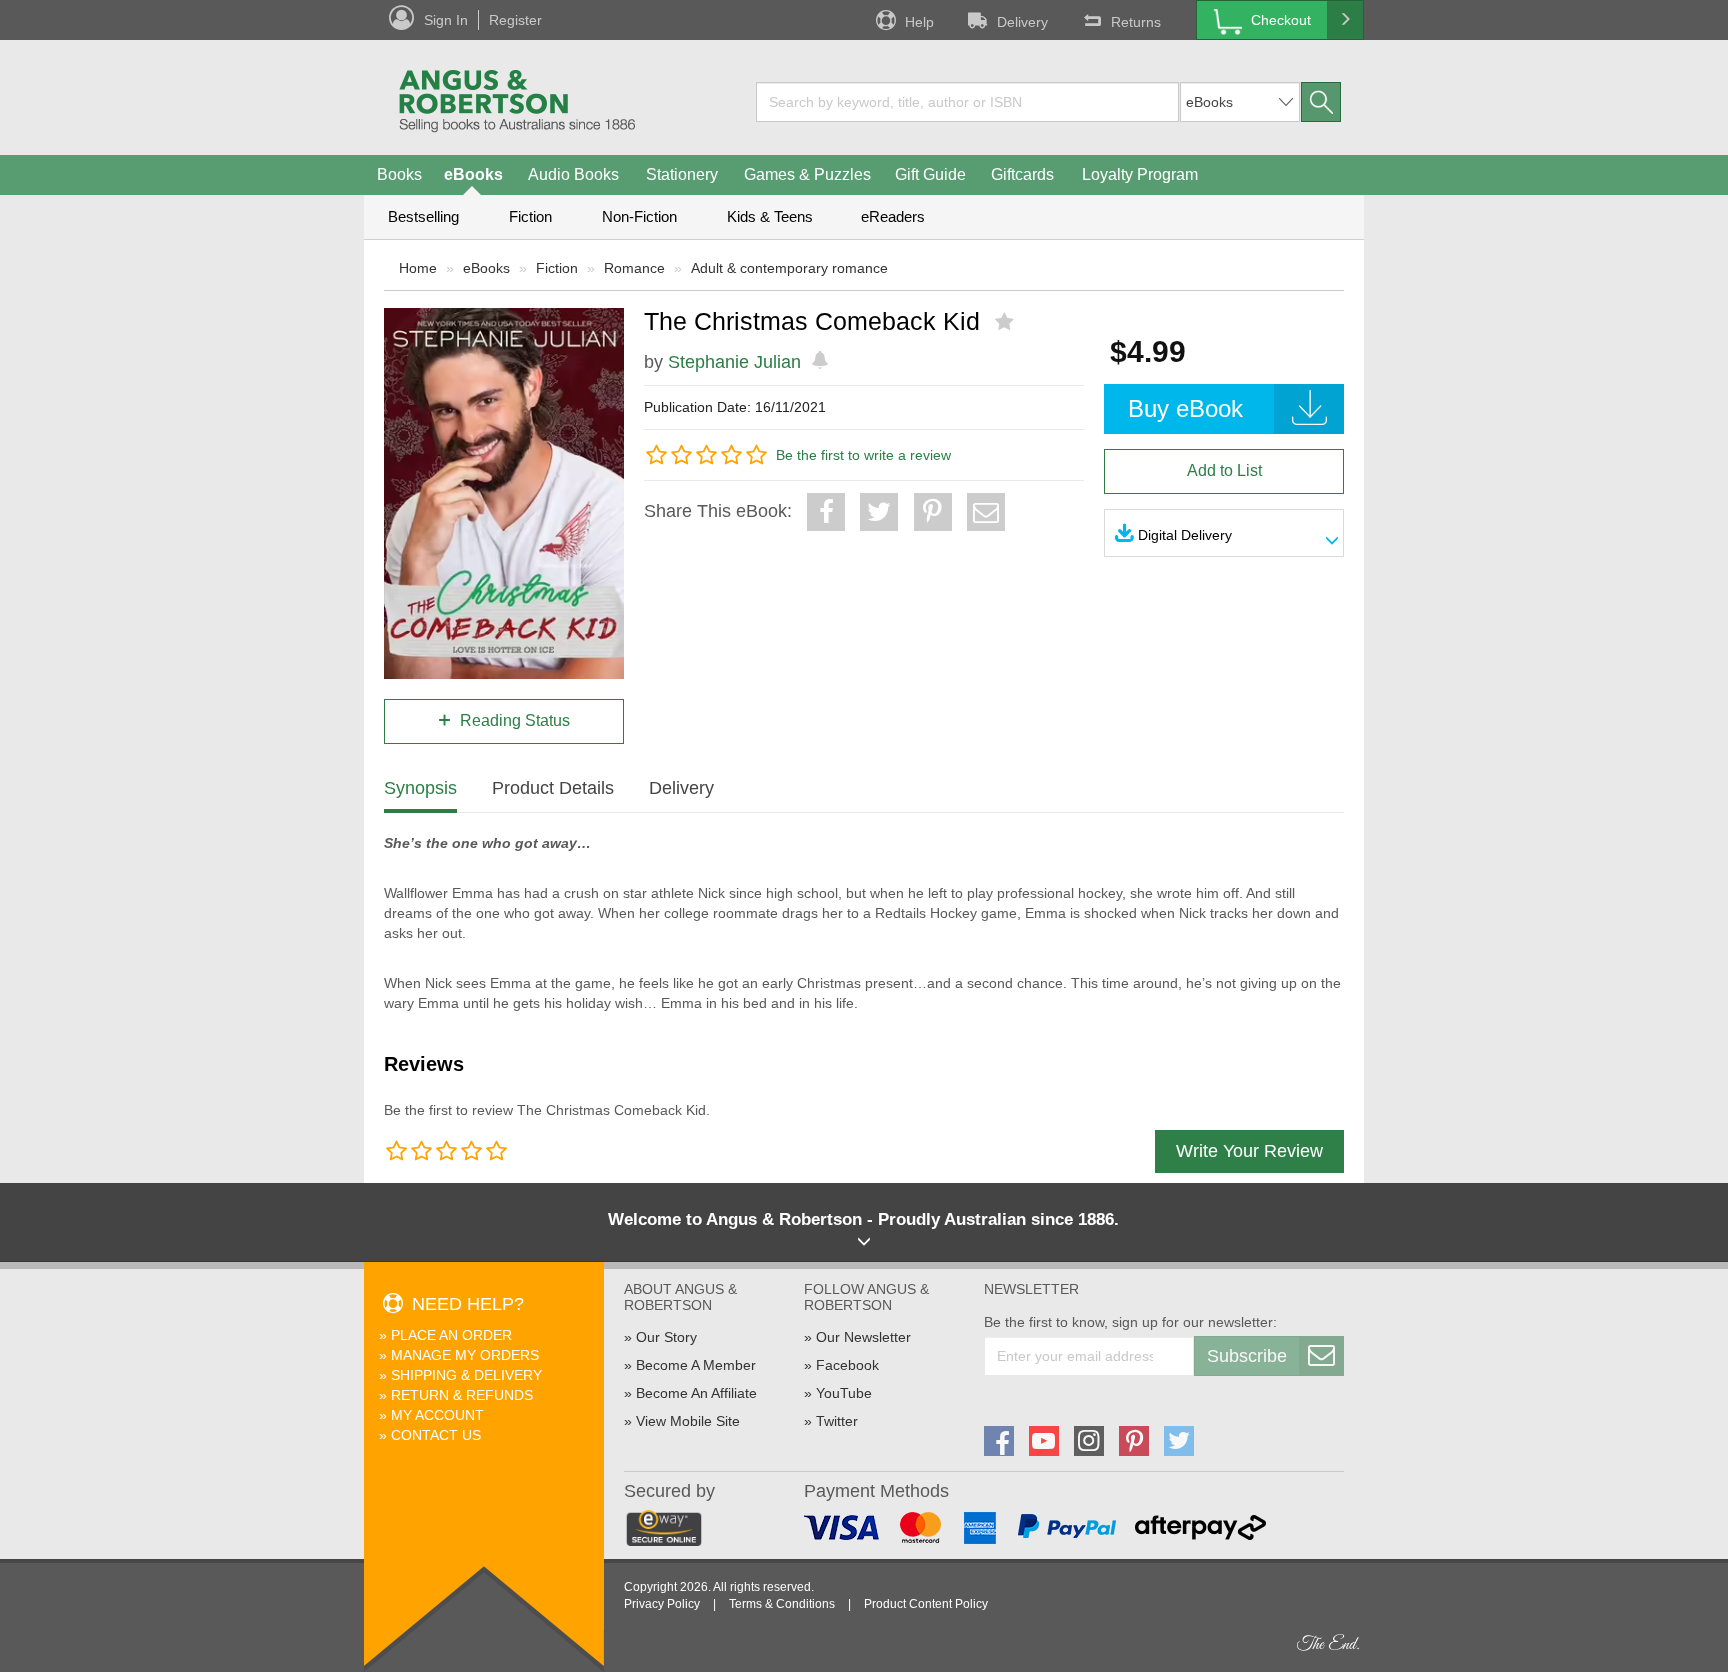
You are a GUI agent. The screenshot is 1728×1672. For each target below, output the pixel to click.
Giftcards (1022, 174)
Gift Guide (930, 174)
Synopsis (420, 788)
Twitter (837, 1421)
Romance (634, 268)
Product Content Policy (926, 1604)
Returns (1136, 22)
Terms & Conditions (782, 1604)
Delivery (1022, 22)
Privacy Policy (662, 1604)
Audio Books (573, 174)
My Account (437, 1415)
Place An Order (451, 1335)
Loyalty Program (1140, 174)
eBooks (473, 174)
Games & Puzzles (807, 174)
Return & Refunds (462, 1395)
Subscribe (1247, 1356)
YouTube (844, 1393)
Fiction (530, 216)
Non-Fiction (639, 216)
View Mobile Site (688, 1421)
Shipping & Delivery (466, 1375)
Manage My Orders (465, 1355)
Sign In (446, 20)
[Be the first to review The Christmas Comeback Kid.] (1006, 322)
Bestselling (423, 216)
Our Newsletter (863, 1337)
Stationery (682, 174)
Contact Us (436, 1435)
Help (919, 22)
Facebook (847, 1365)
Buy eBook (1185, 408)
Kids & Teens (770, 216)
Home (418, 268)
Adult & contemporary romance (789, 268)
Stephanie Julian (734, 362)
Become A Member (696, 1365)
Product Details (553, 788)
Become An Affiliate (696, 1393)
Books (399, 174)
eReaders (893, 216)
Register (515, 20)
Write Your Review (1249, 1151)
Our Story (666, 1337)
